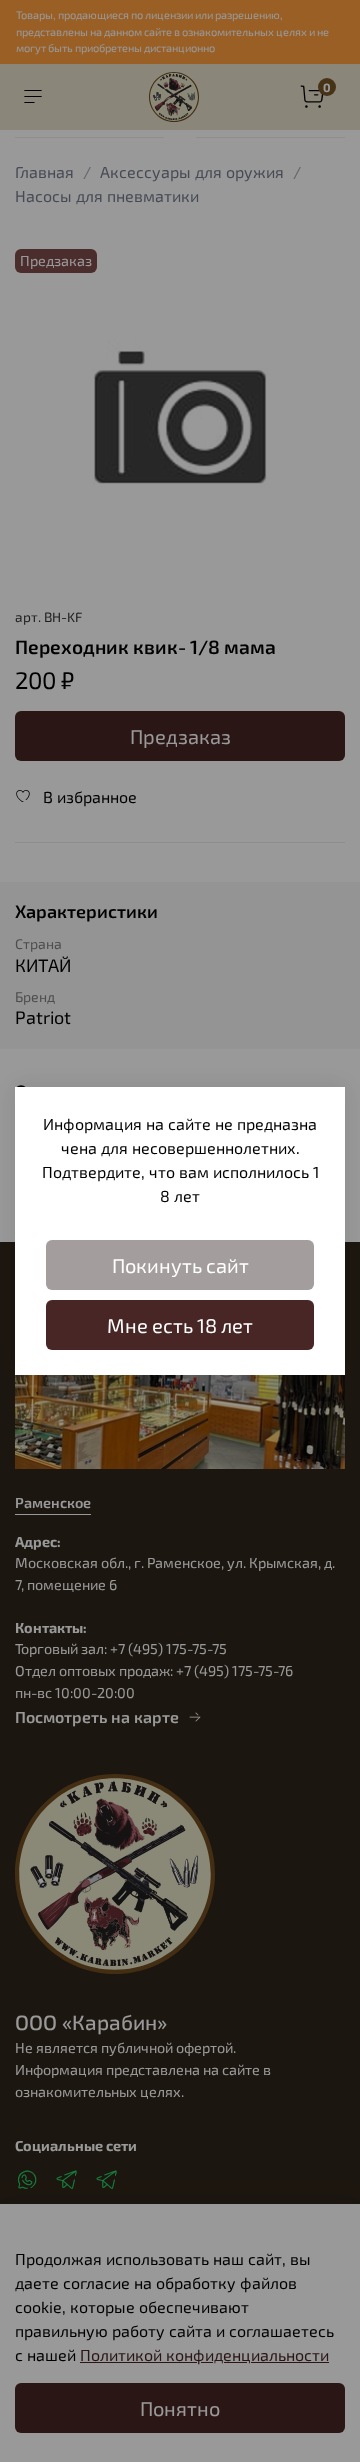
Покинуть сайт (180, 1265)
